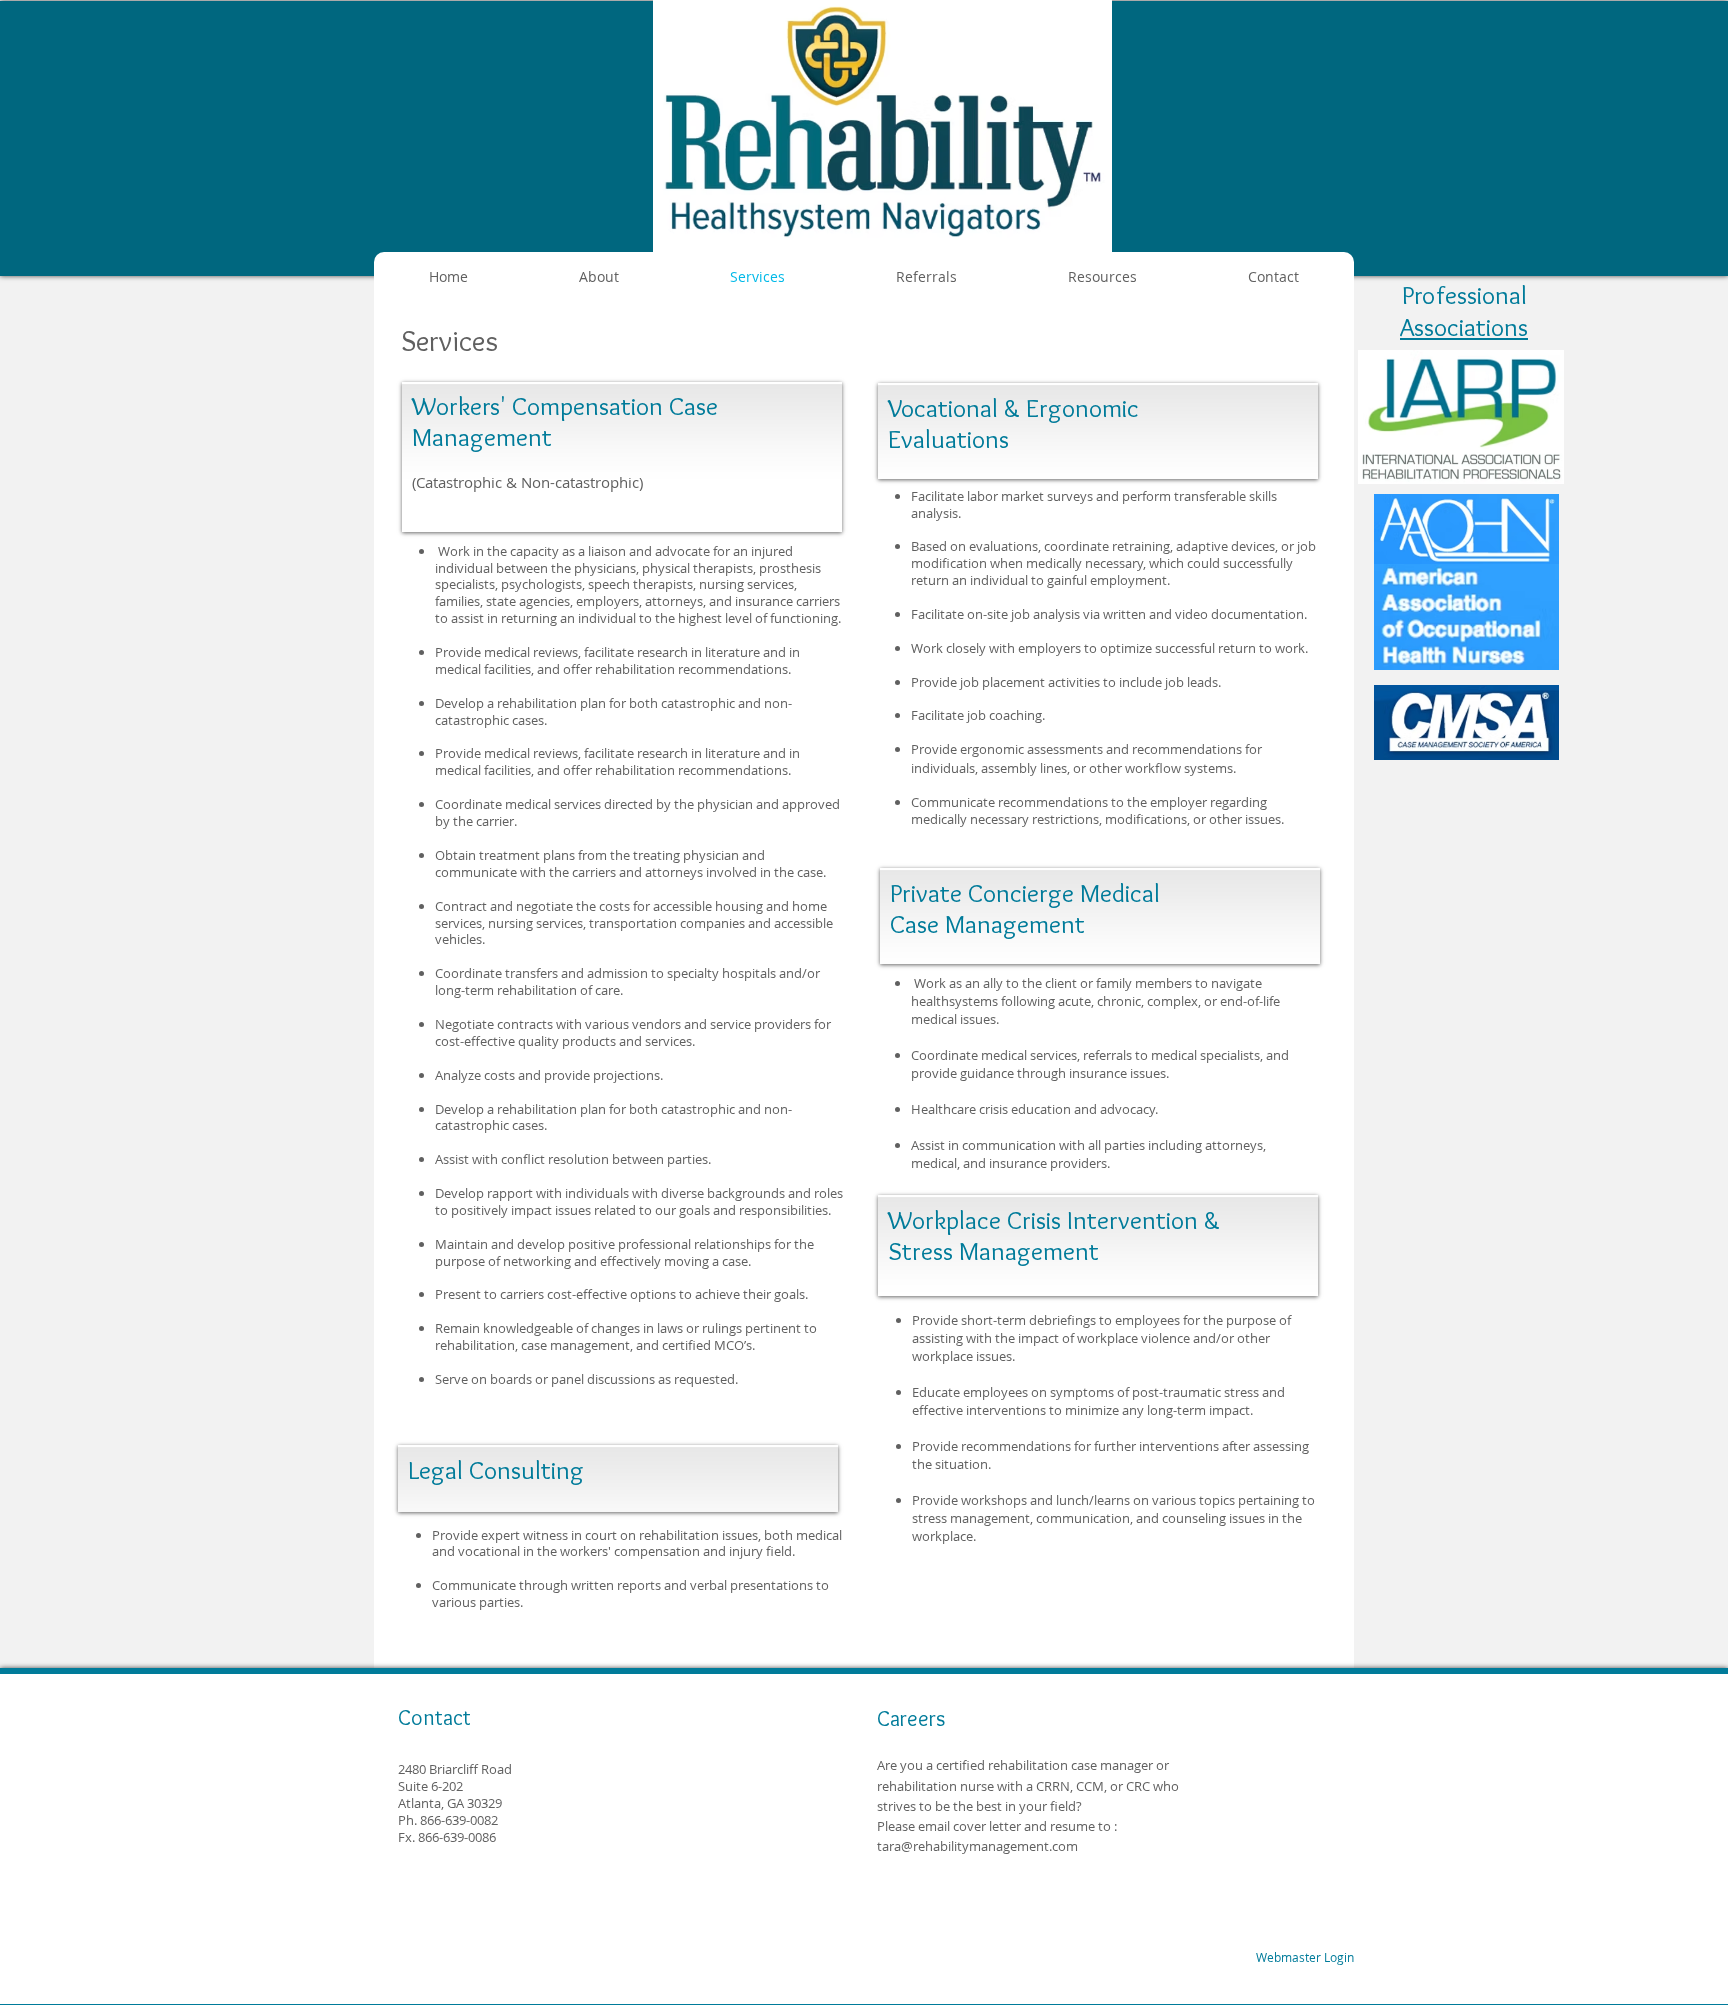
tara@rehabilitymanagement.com (977, 1846)
